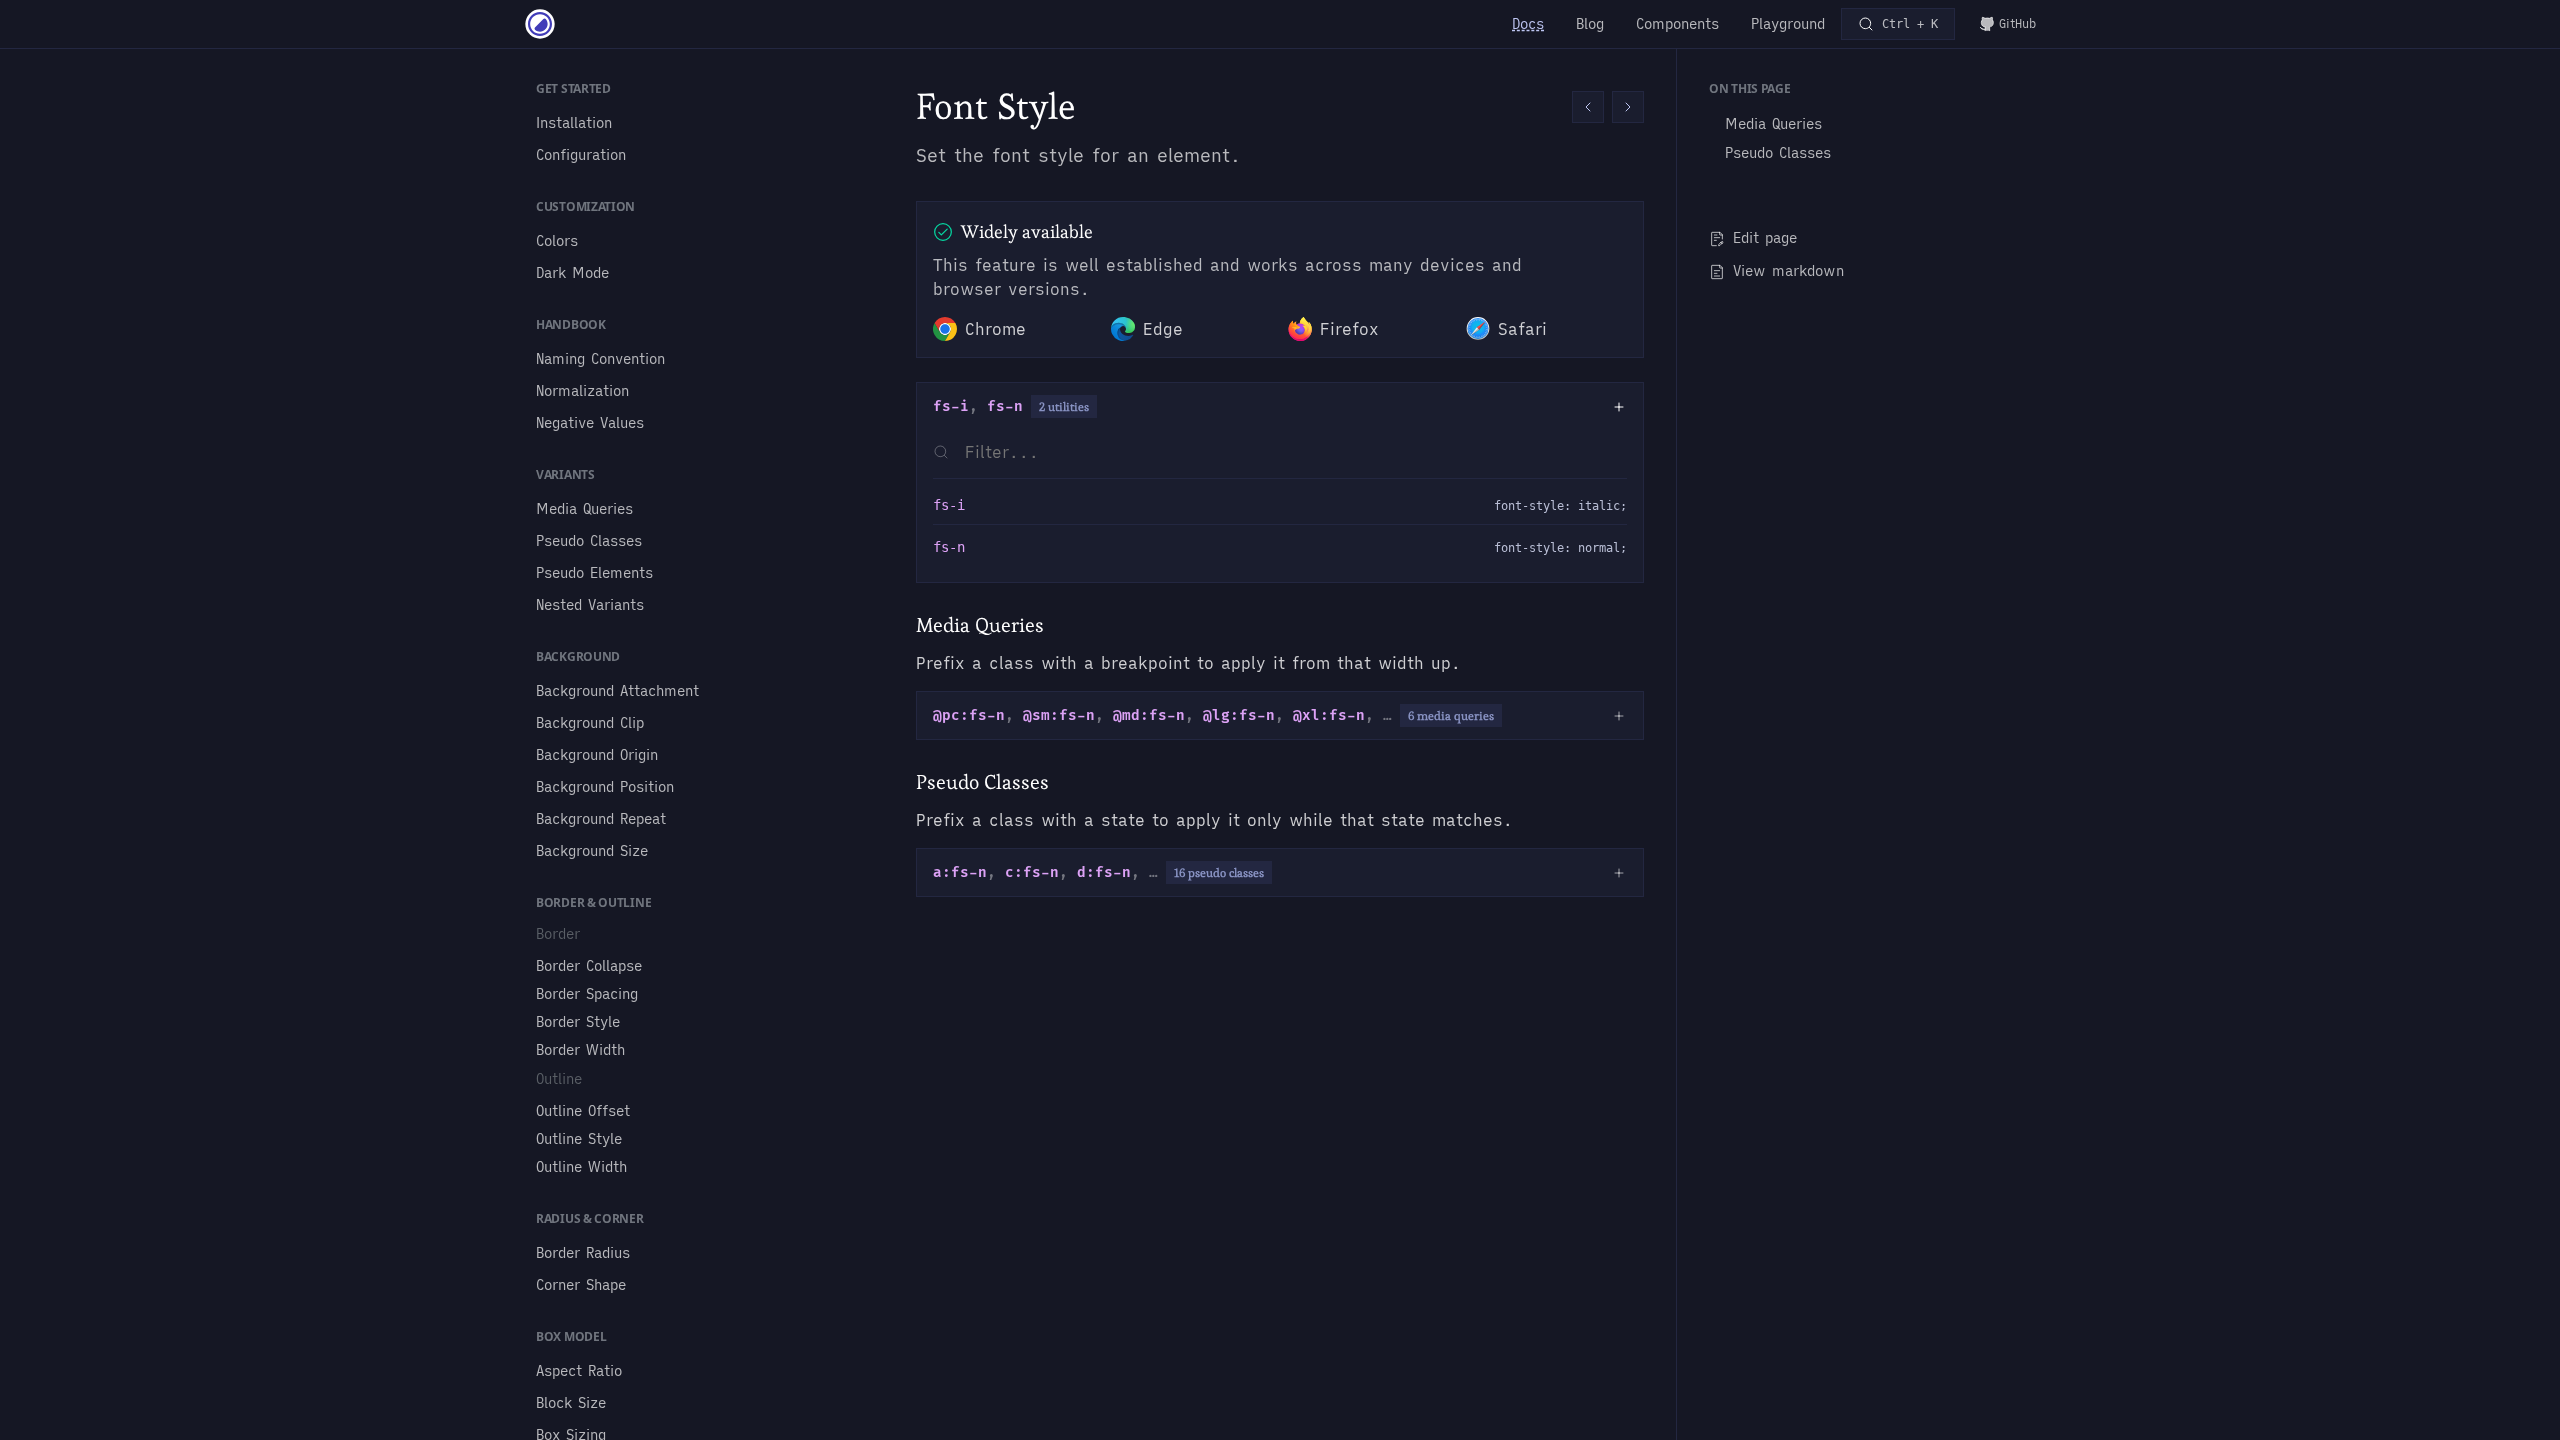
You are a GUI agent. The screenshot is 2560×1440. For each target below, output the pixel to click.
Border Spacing (587, 994)
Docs (1528, 24)
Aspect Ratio (579, 1371)
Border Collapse (589, 966)
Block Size (571, 1403)
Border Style (578, 1022)
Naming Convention (600, 359)
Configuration (581, 155)
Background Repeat (601, 819)
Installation (574, 123)
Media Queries (584, 509)
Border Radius (583, 1253)
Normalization (582, 391)
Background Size (592, 851)
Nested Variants (590, 605)
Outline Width (581, 1167)
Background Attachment (617, 691)
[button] (1588, 107)
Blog (1590, 24)
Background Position (605, 787)
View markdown (1788, 271)
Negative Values (590, 423)
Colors (557, 241)
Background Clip (590, 723)
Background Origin (597, 755)
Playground (1788, 24)
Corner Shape (581, 1285)
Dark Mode (572, 273)
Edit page (1765, 238)
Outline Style (579, 1139)
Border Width (580, 1050)
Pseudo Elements (594, 573)
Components (1677, 24)
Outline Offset (583, 1111)
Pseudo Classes (589, 541)
